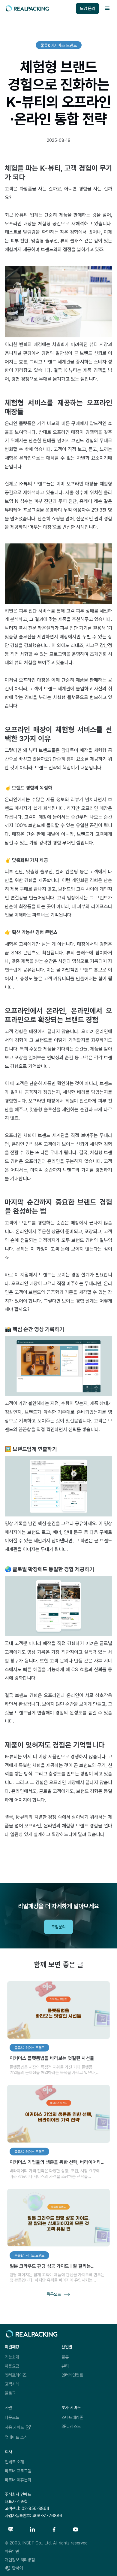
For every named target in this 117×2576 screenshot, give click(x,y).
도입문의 (58, 1927)
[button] (107, 8)
